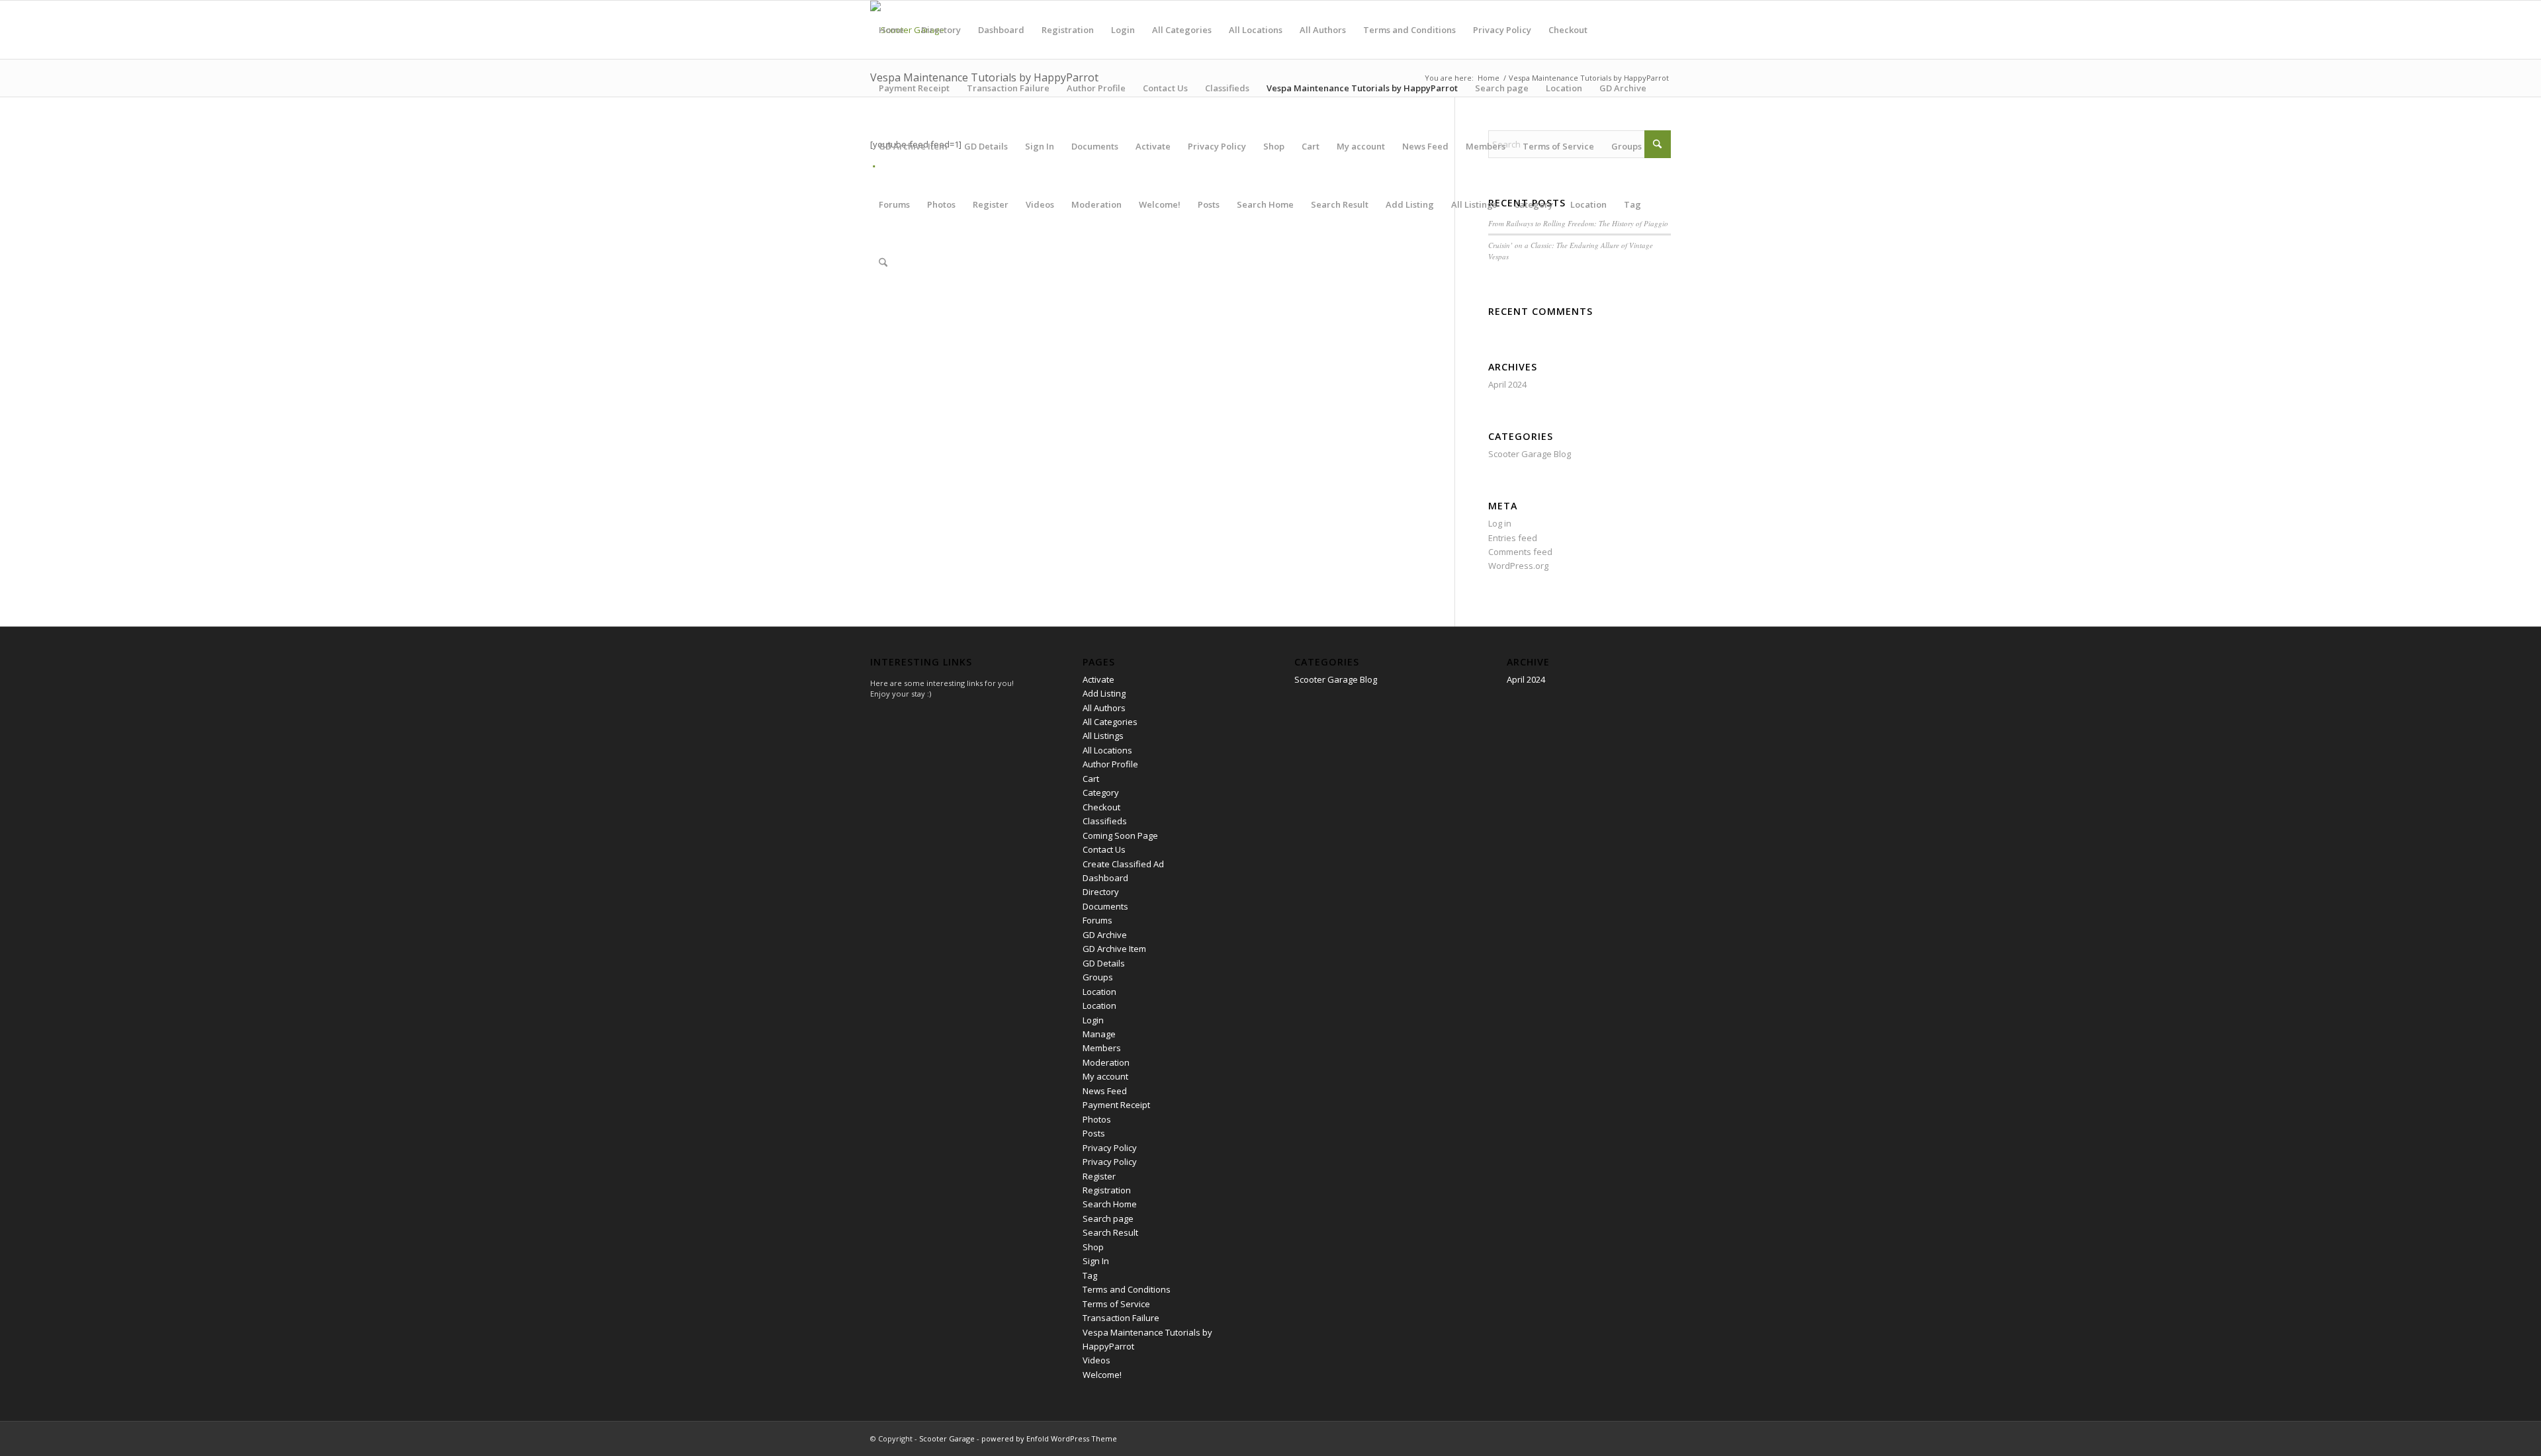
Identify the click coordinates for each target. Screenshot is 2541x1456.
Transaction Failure (1008, 88)
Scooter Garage (947, 1438)
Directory (941, 30)
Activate (1153, 146)
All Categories (1182, 30)
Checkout (1568, 30)
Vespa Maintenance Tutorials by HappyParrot (1362, 88)
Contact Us (1165, 88)
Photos (941, 204)
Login (1123, 30)
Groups (1627, 146)
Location (1564, 88)
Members (1486, 146)
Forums (894, 204)
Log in (1500, 523)
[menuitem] (883, 263)
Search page (1502, 88)
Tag (1632, 204)
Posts (1209, 204)
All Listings (1474, 204)
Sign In (1040, 146)
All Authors (1323, 30)
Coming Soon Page (1120, 835)
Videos (1040, 204)
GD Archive (1623, 88)
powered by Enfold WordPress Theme (1049, 1438)
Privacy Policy (1502, 30)
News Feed (1425, 146)
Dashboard (1001, 30)
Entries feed (1513, 538)
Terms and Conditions (1409, 30)
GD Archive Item (913, 146)
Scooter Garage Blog (1530, 454)
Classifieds (1227, 88)
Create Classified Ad (1123, 864)
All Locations (1256, 30)
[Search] (883, 263)
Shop (1274, 146)
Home (891, 30)
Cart (1311, 146)
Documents (1095, 146)
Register (991, 204)
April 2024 (1507, 384)
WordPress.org (1518, 566)
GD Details (986, 146)
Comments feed (1520, 552)
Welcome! (1160, 204)
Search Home (1265, 204)
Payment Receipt (914, 88)
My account (1361, 146)
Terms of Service (1558, 146)
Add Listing (1410, 204)
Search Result (1340, 204)
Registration (1068, 30)
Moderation (1096, 204)
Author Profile (1096, 88)
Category (1534, 204)
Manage (1099, 1034)
